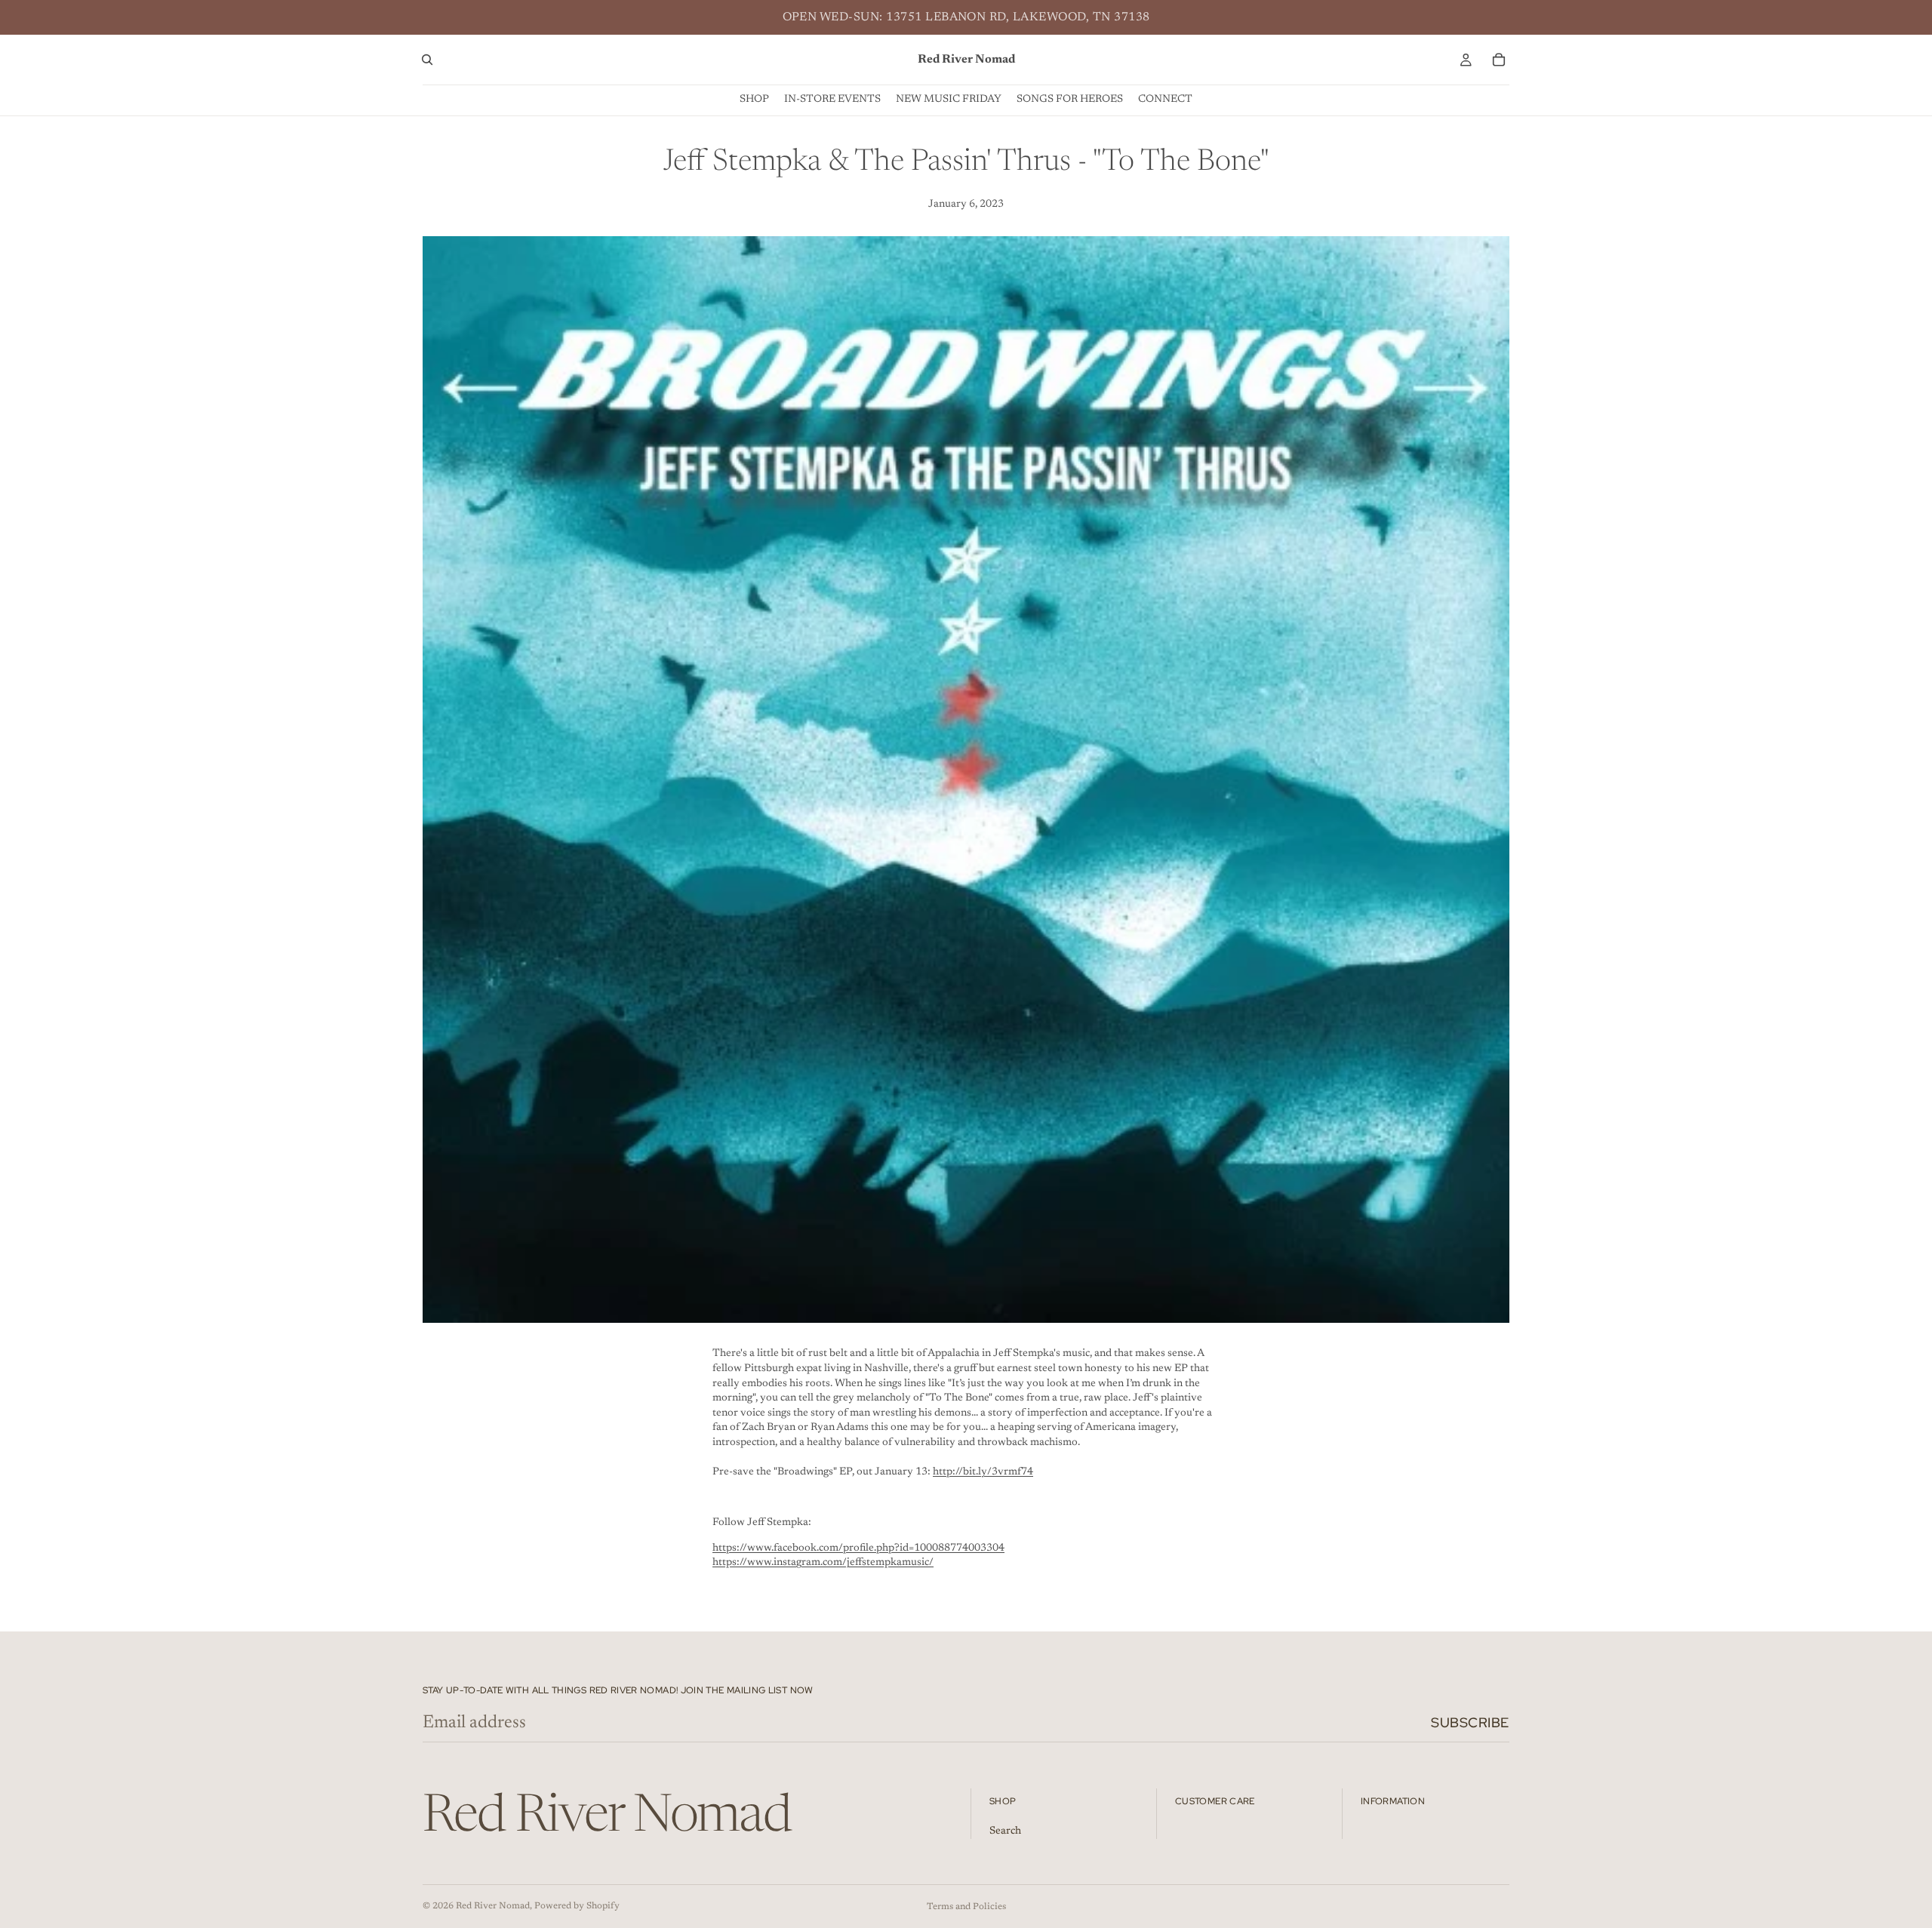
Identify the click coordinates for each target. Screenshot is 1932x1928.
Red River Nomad (493, 1906)
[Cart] (1499, 60)
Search (1005, 1831)
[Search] (427, 60)
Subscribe (1470, 1722)
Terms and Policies (966, 1907)
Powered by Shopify (577, 1906)
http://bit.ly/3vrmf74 (983, 1472)
